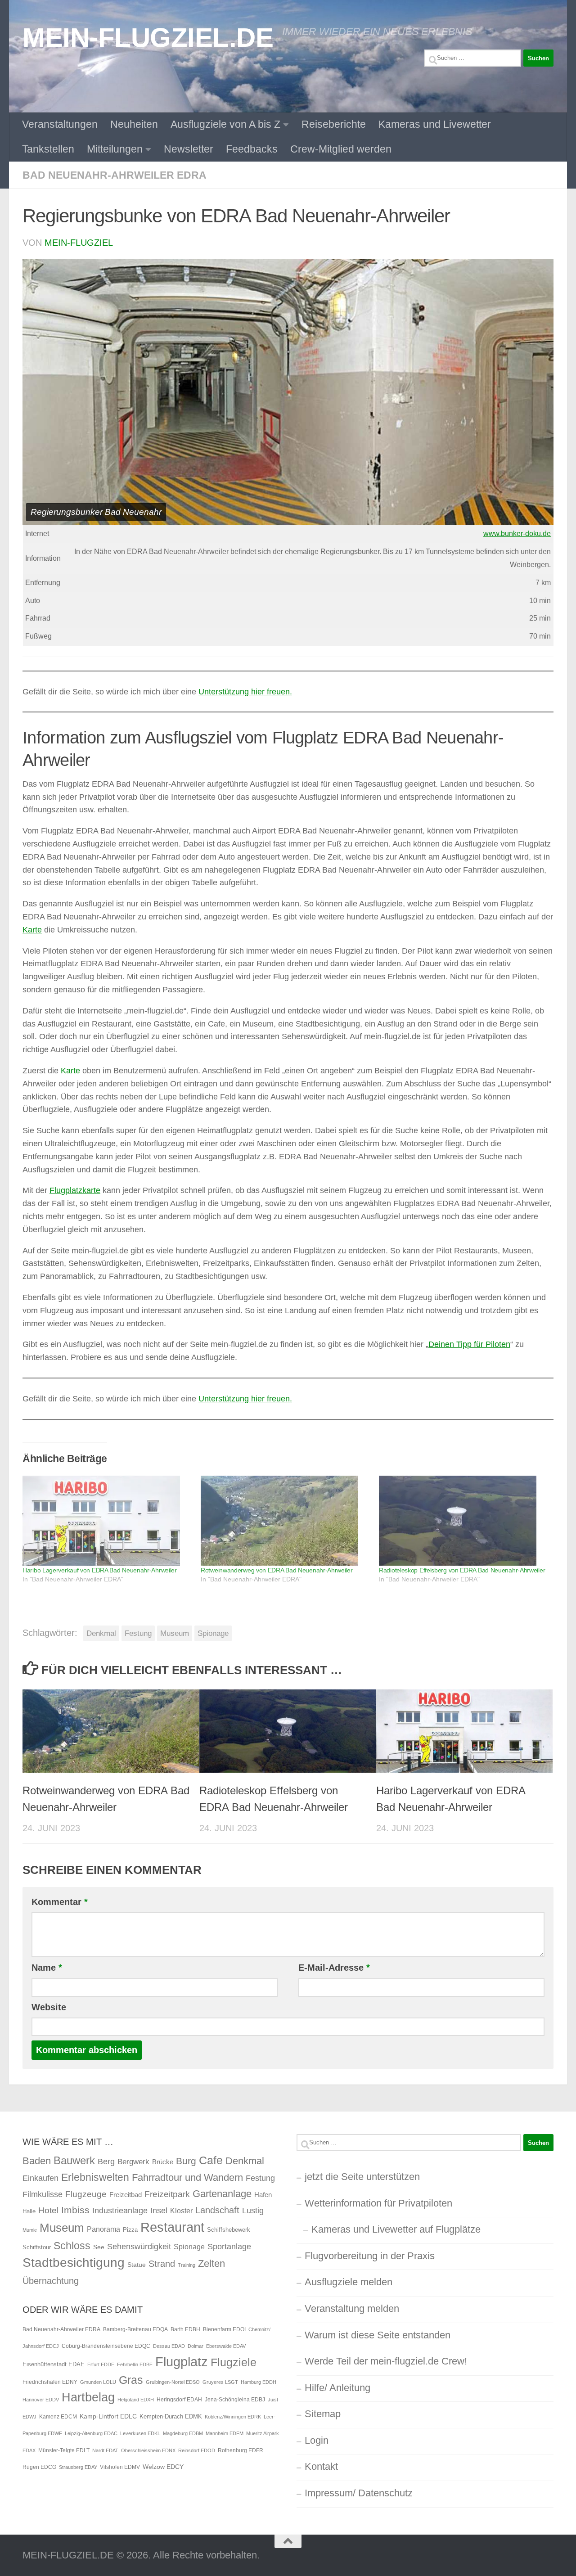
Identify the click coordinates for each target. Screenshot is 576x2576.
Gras (131, 2380)
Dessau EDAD (169, 2346)
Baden (37, 2161)
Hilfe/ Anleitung (337, 2388)
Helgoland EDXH (136, 2400)
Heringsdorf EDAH (179, 2400)
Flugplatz (182, 2362)
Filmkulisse (43, 2194)
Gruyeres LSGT (220, 2382)
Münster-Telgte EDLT (64, 2450)
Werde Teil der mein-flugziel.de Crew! (386, 2361)
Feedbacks (252, 149)
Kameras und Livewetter (435, 124)
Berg (106, 2162)
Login (317, 2440)
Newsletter (189, 149)
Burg (186, 2161)
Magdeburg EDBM (183, 2433)
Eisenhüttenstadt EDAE (54, 2364)
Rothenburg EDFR (241, 2450)
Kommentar (60, 1902)
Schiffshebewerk (229, 2230)
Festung (138, 1633)
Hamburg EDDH (259, 2382)
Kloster (181, 2211)
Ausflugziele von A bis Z (225, 124)
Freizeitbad (126, 2195)
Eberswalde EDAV (226, 2346)
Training (187, 2265)
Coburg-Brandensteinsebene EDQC (106, 2346)
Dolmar (196, 2346)
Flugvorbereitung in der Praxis (370, 2256)
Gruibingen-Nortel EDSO (173, 2382)
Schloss (72, 2246)
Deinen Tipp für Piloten (469, 1344)
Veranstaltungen (60, 124)
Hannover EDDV (41, 2400)
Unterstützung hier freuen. (245, 692)
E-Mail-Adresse (334, 1968)
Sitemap (323, 2414)
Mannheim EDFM (225, 2433)
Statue (137, 2265)
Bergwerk (133, 2162)
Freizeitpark (167, 2194)
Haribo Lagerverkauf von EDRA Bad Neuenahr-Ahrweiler (100, 1570)
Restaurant (172, 2227)
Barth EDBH (185, 2329)
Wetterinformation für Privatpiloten (378, 2203)
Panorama (103, 2229)
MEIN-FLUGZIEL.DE (148, 37)
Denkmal (101, 1633)
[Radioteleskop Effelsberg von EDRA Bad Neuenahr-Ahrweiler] (463, 1521)
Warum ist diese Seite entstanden (378, 2335)
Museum (175, 1633)
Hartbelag (88, 2397)
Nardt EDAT (105, 2450)
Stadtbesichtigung (74, 2263)
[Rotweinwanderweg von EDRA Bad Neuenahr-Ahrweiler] (285, 1521)
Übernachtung (51, 2281)
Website (49, 2007)
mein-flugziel (79, 243)
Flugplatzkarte (75, 1190)
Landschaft (217, 2210)
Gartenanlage (222, 2194)
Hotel (48, 2210)
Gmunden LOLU (98, 2382)
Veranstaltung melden (352, 2308)
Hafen (263, 2195)
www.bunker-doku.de (517, 534)
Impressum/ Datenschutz (359, 2493)
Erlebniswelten (95, 2177)
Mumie (30, 2230)
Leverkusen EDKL (140, 2433)
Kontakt (321, 2466)
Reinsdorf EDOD (197, 2450)
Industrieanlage (120, 2210)
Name (47, 1968)
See (99, 2247)
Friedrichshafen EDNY (50, 2382)
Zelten (211, 2263)
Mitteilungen (115, 149)
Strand (162, 2264)
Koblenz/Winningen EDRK (233, 2417)
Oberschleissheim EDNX (148, 2450)
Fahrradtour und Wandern (187, 2177)
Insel (159, 2211)
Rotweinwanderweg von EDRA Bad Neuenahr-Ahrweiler (277, 1570)
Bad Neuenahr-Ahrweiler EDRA (115, 175)
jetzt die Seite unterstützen (362, 2177)
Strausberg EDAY (78, 2467)
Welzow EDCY (163, 2467)
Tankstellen (48, 149)
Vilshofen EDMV (120, 2467)
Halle (29, 2211)
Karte (32, 930)
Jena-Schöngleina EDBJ (235, 2400)
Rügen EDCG (39, 2467)
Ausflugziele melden (349, 2282)
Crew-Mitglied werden (341, 149)
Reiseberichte (334, 124)
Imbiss (75, 2210)
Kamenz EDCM (58, 2417)
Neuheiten (134, 124)
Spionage (213, 1633)
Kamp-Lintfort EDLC (108, 2416)
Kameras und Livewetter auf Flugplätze (396, 2229)
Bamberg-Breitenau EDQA (135, 2329)
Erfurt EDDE (101, 2364)
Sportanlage (229, 2246)
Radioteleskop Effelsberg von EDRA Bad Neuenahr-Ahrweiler (462, 1570)
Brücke (163, 2162)
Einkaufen (40, 2178)
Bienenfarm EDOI (224, 2329)
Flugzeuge (86, 2194)
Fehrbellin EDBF (135, 2364)
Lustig (253, 2211)
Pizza (130, 2230)
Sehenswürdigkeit (139, 2246)
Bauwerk (74, 2160)
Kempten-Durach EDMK (171, 2416)
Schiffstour (37, 2247)
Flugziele (234, 2362)
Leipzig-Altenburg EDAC (91, 2433)
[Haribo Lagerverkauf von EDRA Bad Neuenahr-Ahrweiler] (107, 1521)
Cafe (211, 2160)
